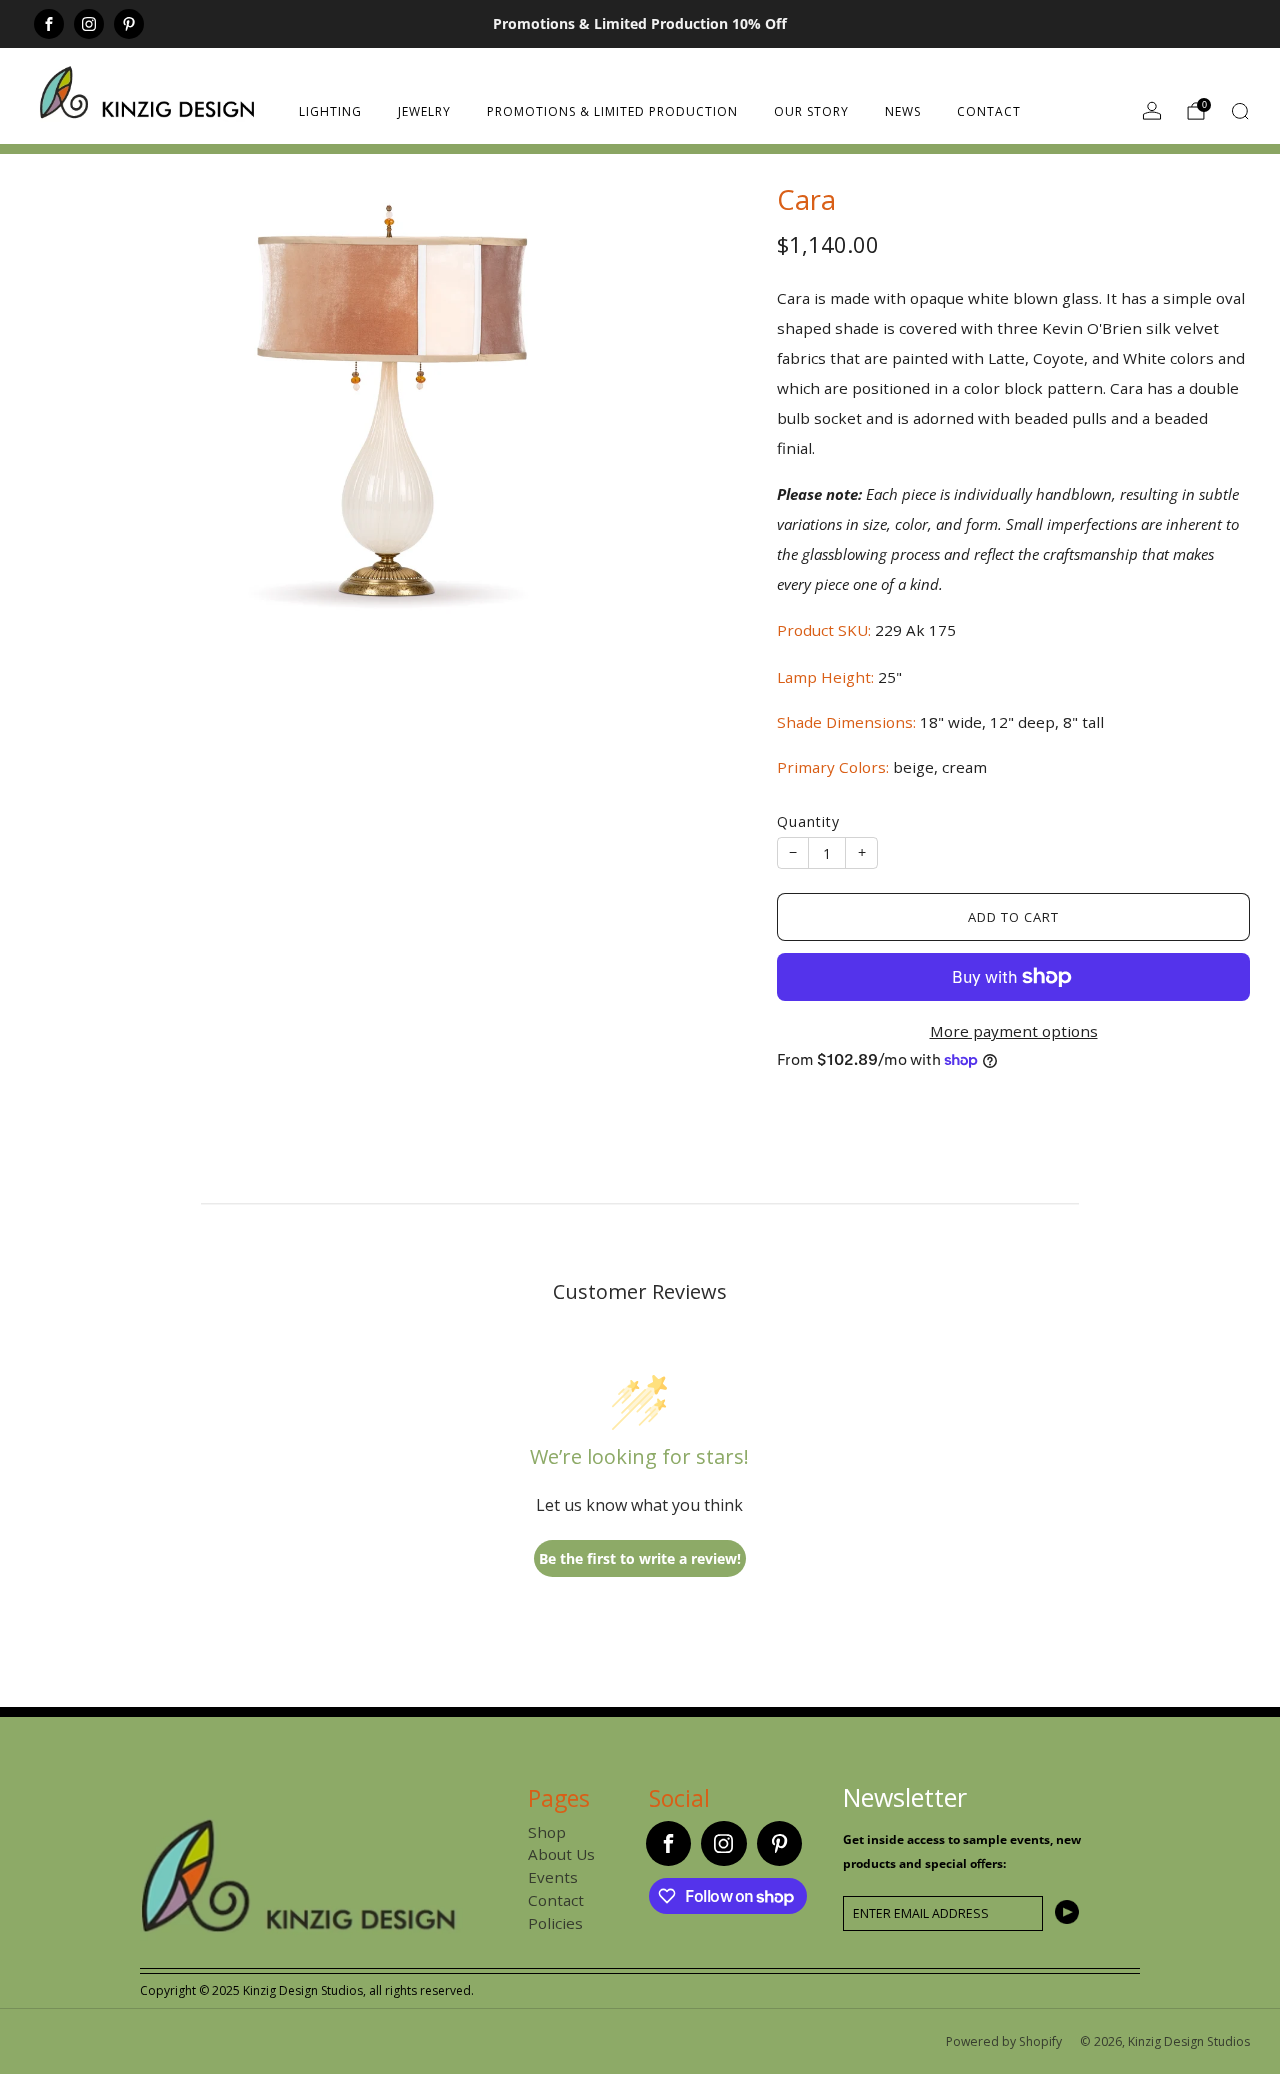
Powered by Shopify (1004, 2041)
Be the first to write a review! (640, 1558)
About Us (561, 1854)
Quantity (808, 821)
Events (553, 1877)
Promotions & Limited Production (612, 111)
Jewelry (424, 111)
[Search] (1240, 111)
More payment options (1014, 1031)
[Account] (1152, 111)
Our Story (811, 111)
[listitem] (640, 24)
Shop (547, 1832)
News (903, 111)
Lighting (330, 111)
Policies (555, 1923)
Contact (989, 111)
